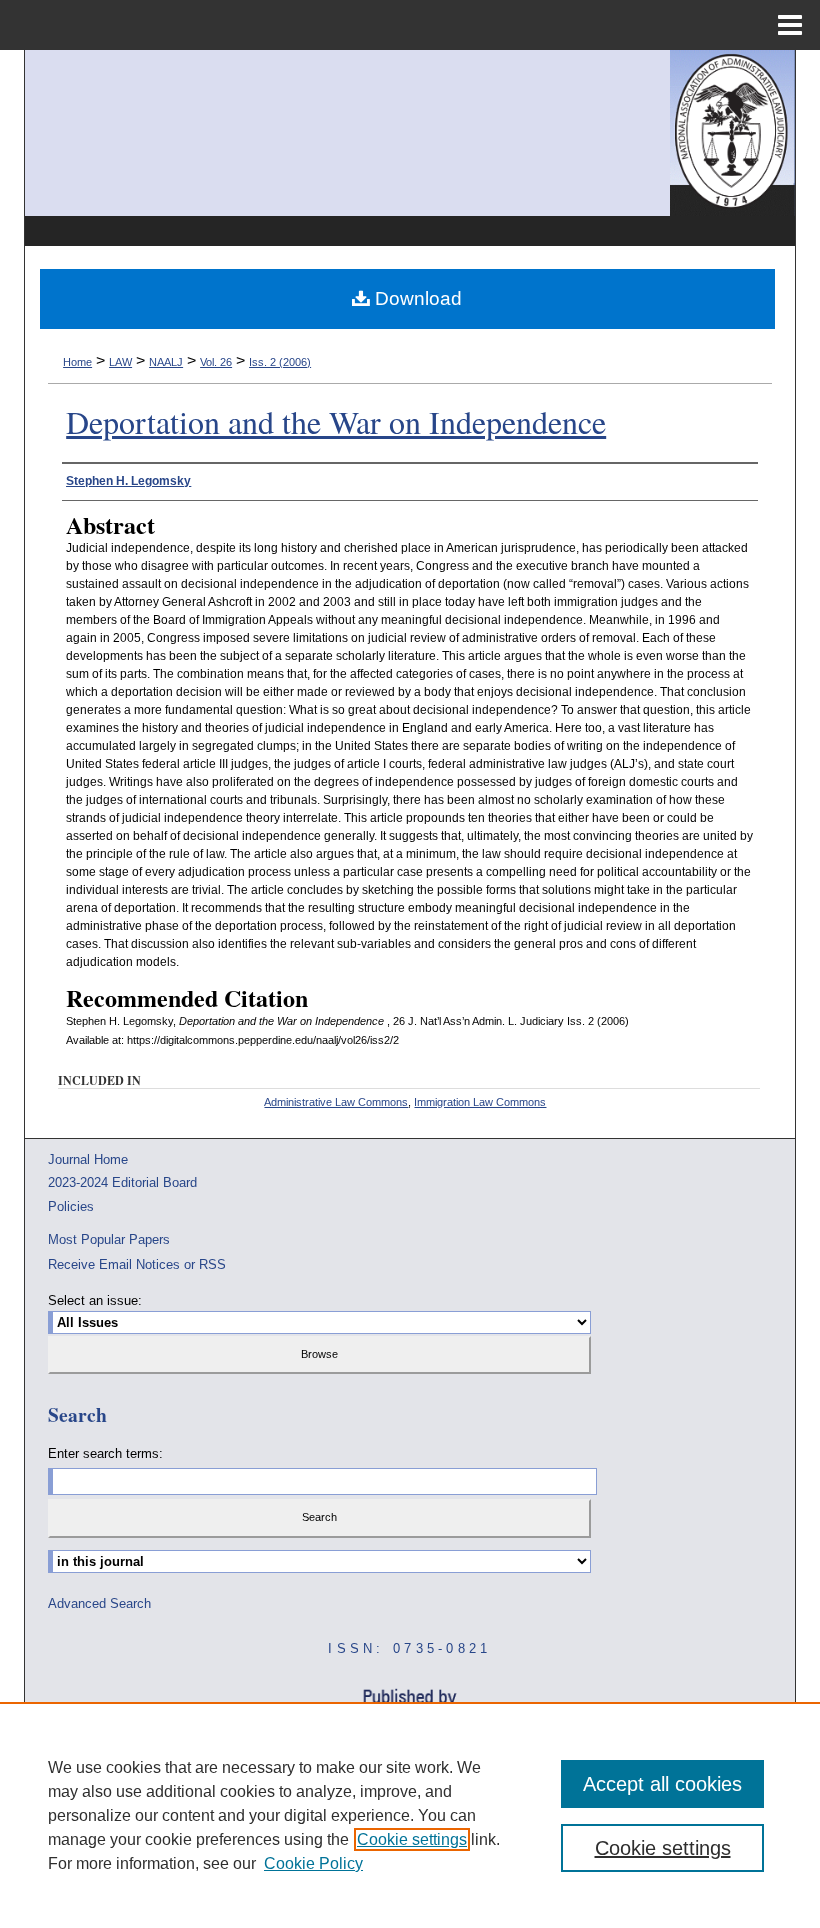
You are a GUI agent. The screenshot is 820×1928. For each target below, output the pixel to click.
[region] (410, 1815)
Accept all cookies (662, 1784)
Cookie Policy (313, 1863)
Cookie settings (412, 1839)
